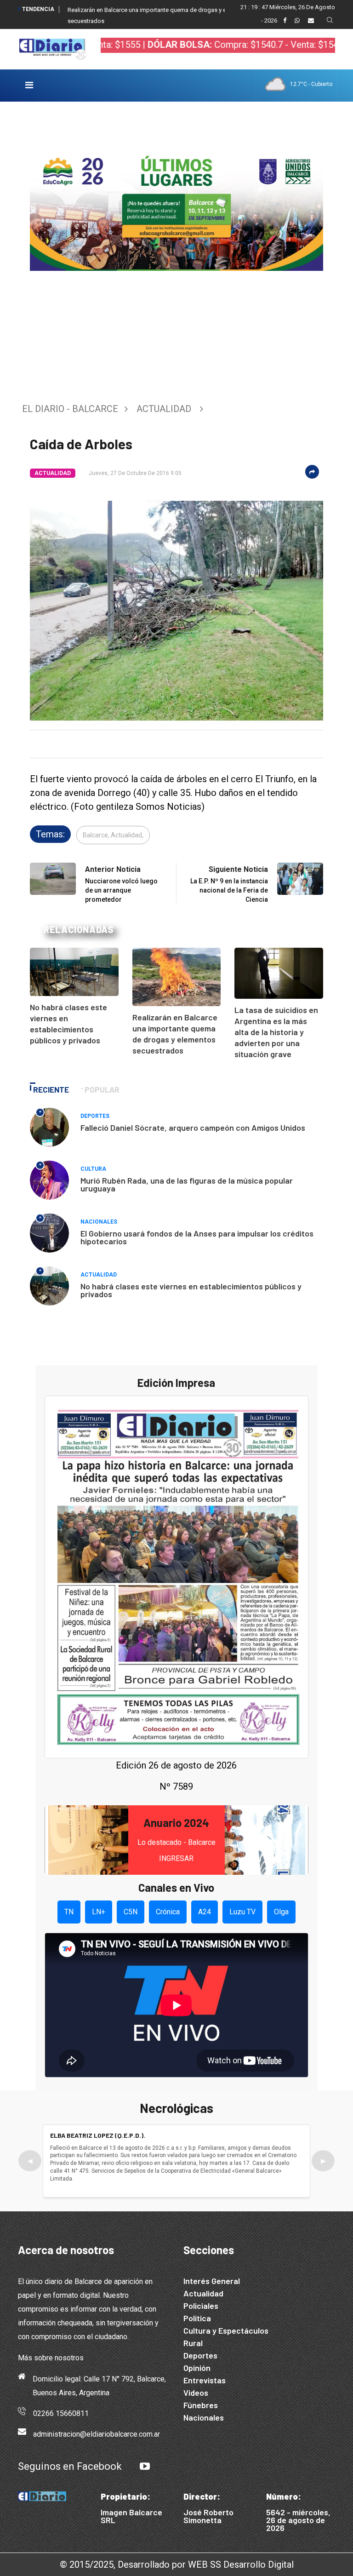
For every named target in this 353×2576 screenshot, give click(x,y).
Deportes (95, 1116)
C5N (131, 1912)
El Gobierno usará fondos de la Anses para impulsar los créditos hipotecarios (197, 1237)
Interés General (212, 2281)
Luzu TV (242, 1912)
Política (197, 2318)
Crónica (168, 1912)
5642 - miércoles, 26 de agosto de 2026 (298, 2520)
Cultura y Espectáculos (226, 2330)
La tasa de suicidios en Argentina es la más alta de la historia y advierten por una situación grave (276, 1032)
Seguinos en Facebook (70, 2466)
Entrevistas (205, 2380)
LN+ (99, 1912)
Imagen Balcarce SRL (131, 2516)
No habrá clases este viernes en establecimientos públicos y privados (191, 1290)
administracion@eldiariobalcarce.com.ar (97, 2434)
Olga (281, 1912)
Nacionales (99, 1222)
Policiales (201, 2306)
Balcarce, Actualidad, (113, 835)
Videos (196, 2393)
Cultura (93, 1169)
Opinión (197, 2368)
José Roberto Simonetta (208, 2516)
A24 (205, 1912)
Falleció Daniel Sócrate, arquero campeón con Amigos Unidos (193, 1128)
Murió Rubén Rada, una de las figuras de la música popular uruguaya (187, 1184)
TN (69, 1912)
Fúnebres (201, 2405)
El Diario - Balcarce (70, 409)
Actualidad (164, 409)
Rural (193, 2343)
